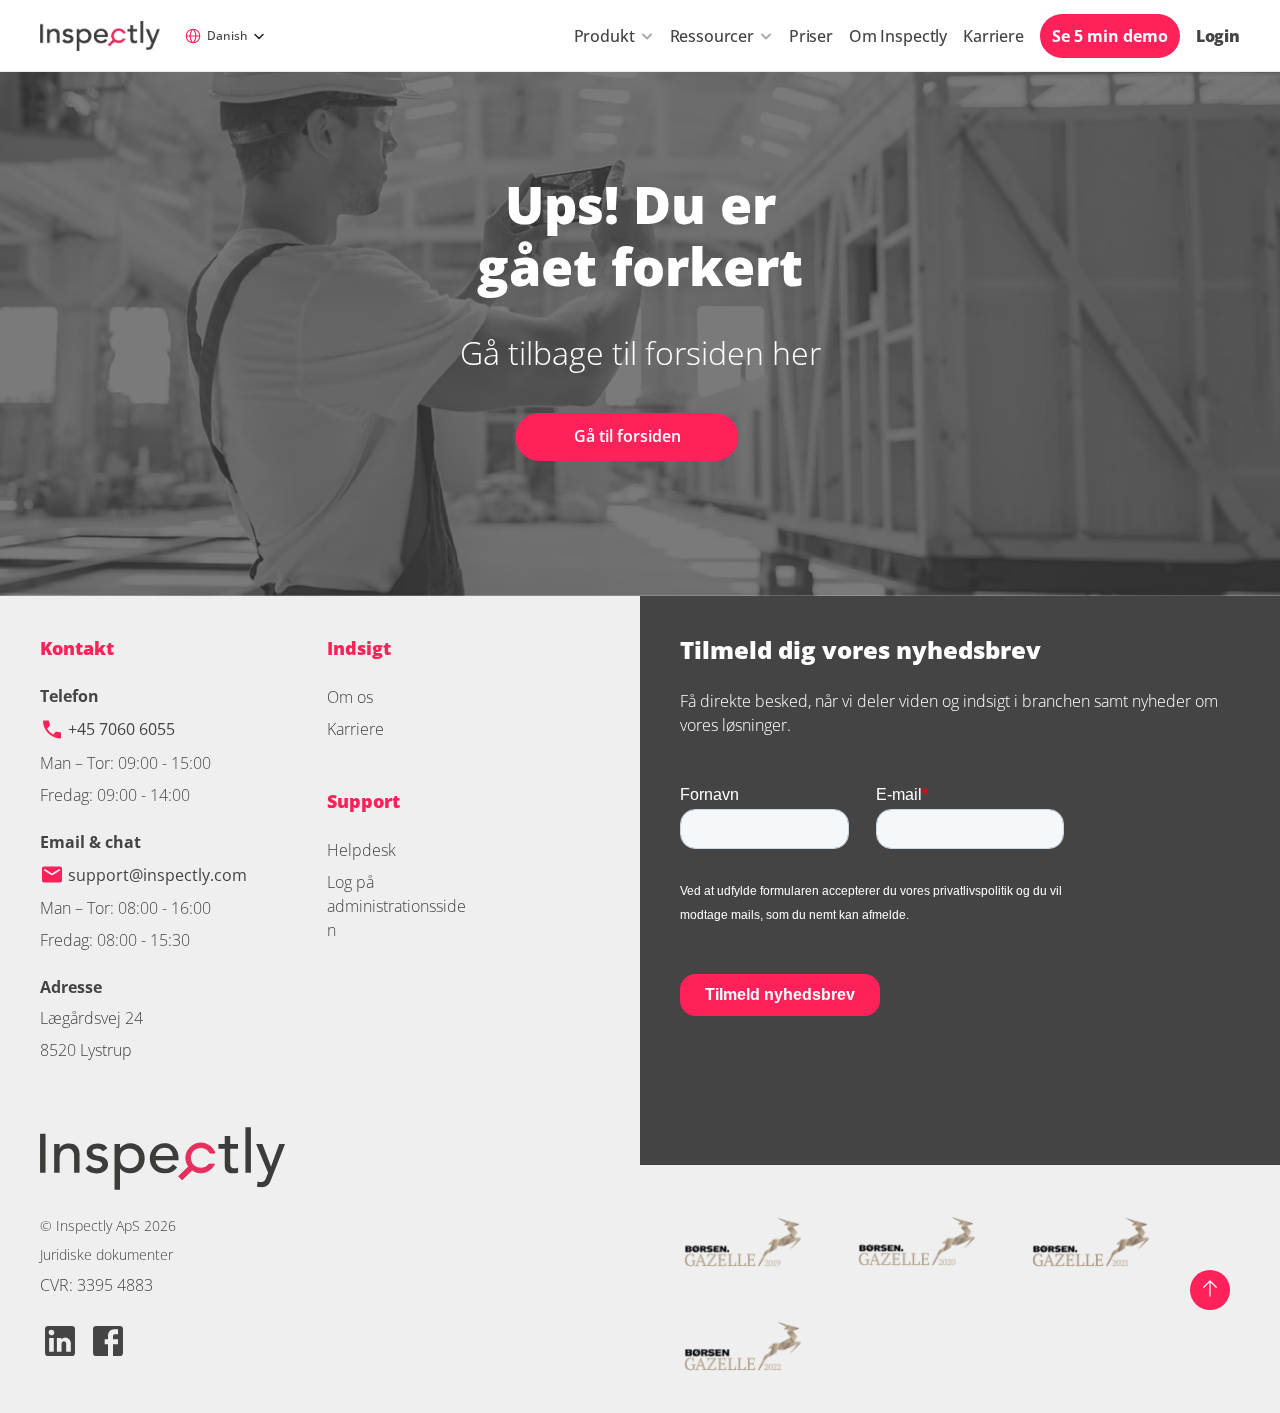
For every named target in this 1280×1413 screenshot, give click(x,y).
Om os (350, 697)
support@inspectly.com (157, 875)
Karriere (993, 36)
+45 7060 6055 (123, 729)
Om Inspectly (898, 36)
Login (1218, 36)
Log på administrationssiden (396, 906)
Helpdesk (361, 850)
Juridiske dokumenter (106, 1254)
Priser (811, 36)
